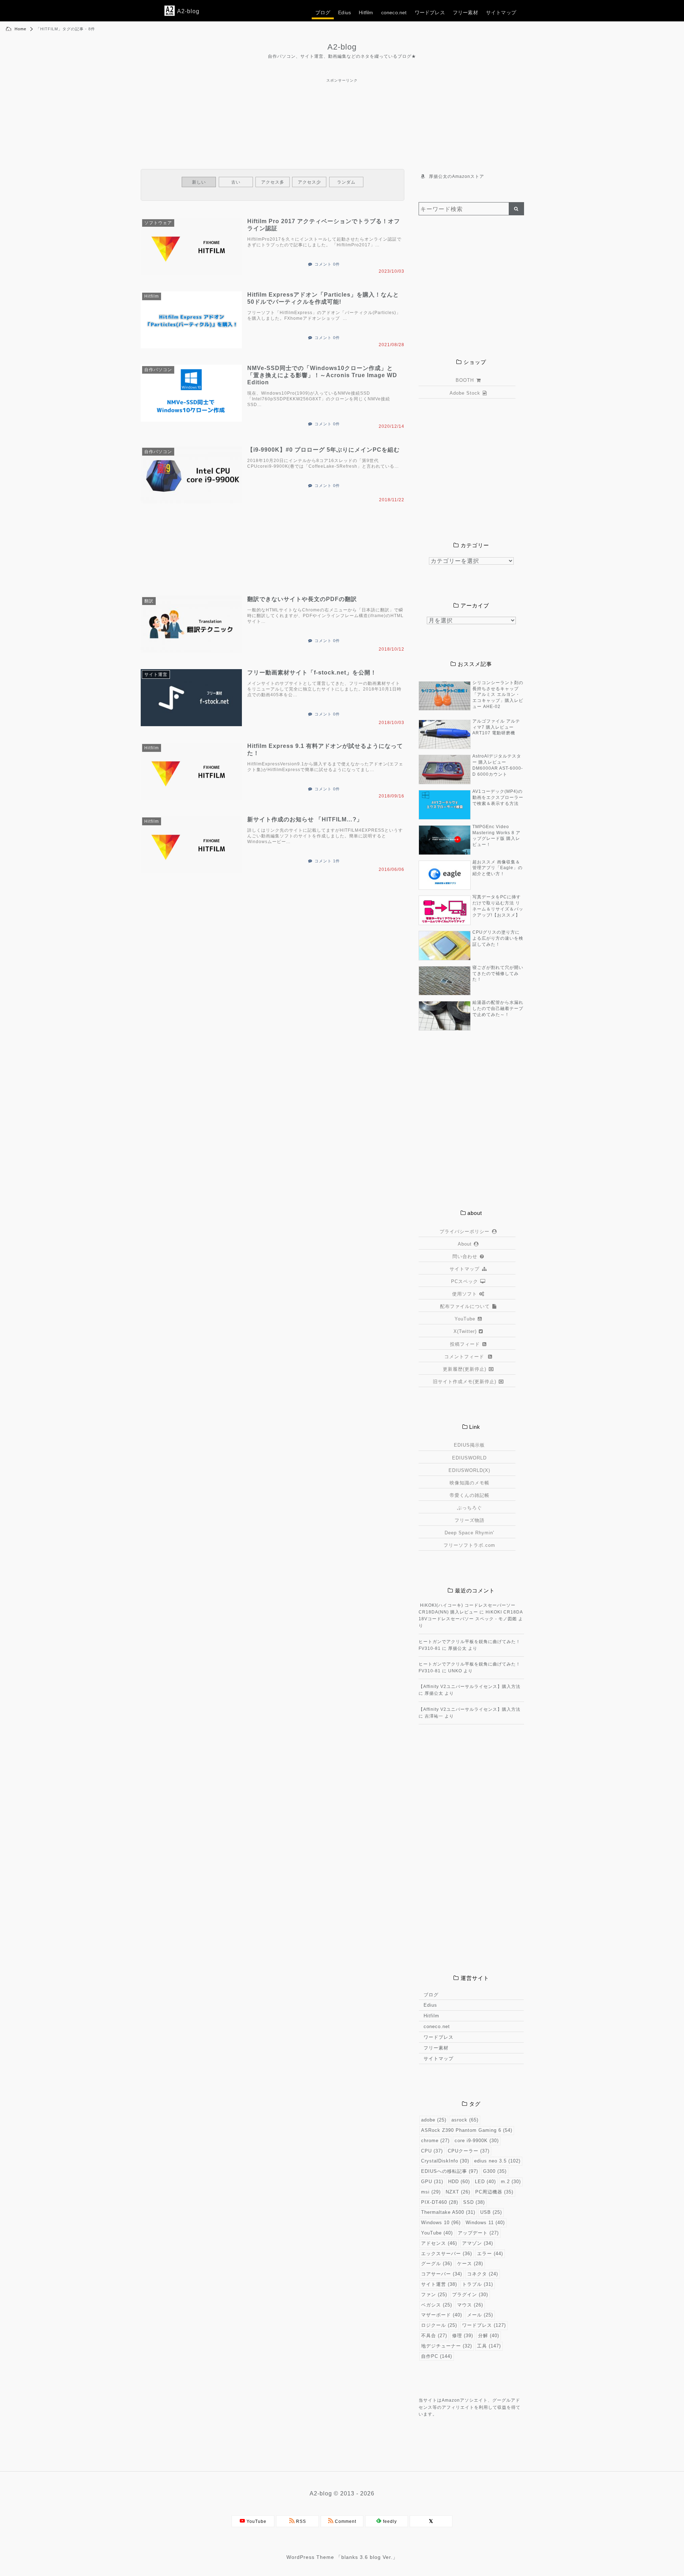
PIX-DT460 (440, 2202)
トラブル (478, 2284)
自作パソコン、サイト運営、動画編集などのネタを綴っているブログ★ (342, 56)
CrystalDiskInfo (445, 2161)
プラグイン (470, 2295)
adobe (434, 2120)
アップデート (478, 2233)
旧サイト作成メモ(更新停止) (465, 1382)
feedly (389, 2521)
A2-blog (342, 47)
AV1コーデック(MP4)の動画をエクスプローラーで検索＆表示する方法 (498, 797)
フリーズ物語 (470, 1520)
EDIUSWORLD (469, 1458)
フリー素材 (465, 12)
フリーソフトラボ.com (469, 1545)
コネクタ (483, 2274)
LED (485, 2182)
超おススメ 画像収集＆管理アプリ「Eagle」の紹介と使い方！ (498, 868)
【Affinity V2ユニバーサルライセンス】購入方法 (470, 1687)
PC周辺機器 (494, 2192)
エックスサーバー (447, 2254)
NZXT (458, 2192)
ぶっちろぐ (470, 1508)
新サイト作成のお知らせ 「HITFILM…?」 (305, 819)
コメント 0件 (327, 264)
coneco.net (394, 12)
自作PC (437, 2356)
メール (480, 2315)
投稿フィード (465, 1344)
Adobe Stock (465, 393)
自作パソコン (158, 370)
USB (491, 2212)
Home (20, 29)
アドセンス (439, 2243)
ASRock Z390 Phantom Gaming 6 (467, 2130)
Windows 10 (441, 2223)
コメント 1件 (327, 861)
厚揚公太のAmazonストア (457, 176)
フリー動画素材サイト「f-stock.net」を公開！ (312, 673)
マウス (470, 2305)
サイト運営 (156, 674)
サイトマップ (501, 12)
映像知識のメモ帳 (470, 1483)
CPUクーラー (469, 2151)
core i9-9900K (477, 2141)
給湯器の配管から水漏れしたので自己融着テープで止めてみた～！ (498, 1009)
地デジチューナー (447, 2346)
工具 (489, 2346)
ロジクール (439, 2325)
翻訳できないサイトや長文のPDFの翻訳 (302, 599)
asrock (465, 2120)
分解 (489, 2336)
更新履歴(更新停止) (465, 1369)
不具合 (434, 2336)
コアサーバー (442, 2274)
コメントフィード (465, 1357)
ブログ (323, 12)
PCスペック (465, 1281)
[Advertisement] (342, 100)
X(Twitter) (465, 1331)
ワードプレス (430, 12)
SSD (474, 2202)
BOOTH (465, 380)
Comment (345, 2521)
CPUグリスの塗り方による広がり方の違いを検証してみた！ (498, 938)
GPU (432, 2182)
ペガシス (437, 2305)
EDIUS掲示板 (469, 1445)
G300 (495, 2171)
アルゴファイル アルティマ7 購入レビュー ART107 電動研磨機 (496, 727)
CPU (432, 2151)
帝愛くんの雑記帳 (470, 1495)
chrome (435, 2141)
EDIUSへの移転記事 (450, 2171)
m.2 (511, 2182)
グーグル (437, 2264)
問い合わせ (465, 1256)
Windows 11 (485, 2223)
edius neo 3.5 (497, 2161)
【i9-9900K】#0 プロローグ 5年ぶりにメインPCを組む (323, 450)
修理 (463, 2336)
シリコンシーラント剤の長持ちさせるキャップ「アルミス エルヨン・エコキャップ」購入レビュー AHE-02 (498, 695)
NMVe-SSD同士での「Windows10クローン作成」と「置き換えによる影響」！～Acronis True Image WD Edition (322, 375)
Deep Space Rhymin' (469, 1533)
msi (431, 2192)
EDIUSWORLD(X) (469, 1470)
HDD (459, 2182)
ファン (434, 2295)
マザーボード (442, 2315)
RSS (300, 2521)
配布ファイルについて (465, 1306)
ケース (470, 2264)
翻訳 (149, 601)
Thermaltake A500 (448, 2212)
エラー (490, 2254)
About (465, 1244)
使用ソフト (465, 1294)
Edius (344, 12)
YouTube (465, 1319)
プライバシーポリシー (465, 1231)
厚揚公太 (457, 1648)
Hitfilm (366, 12)
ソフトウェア (158, 223)
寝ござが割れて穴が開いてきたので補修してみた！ (498, 974)
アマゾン (478, 2243)
